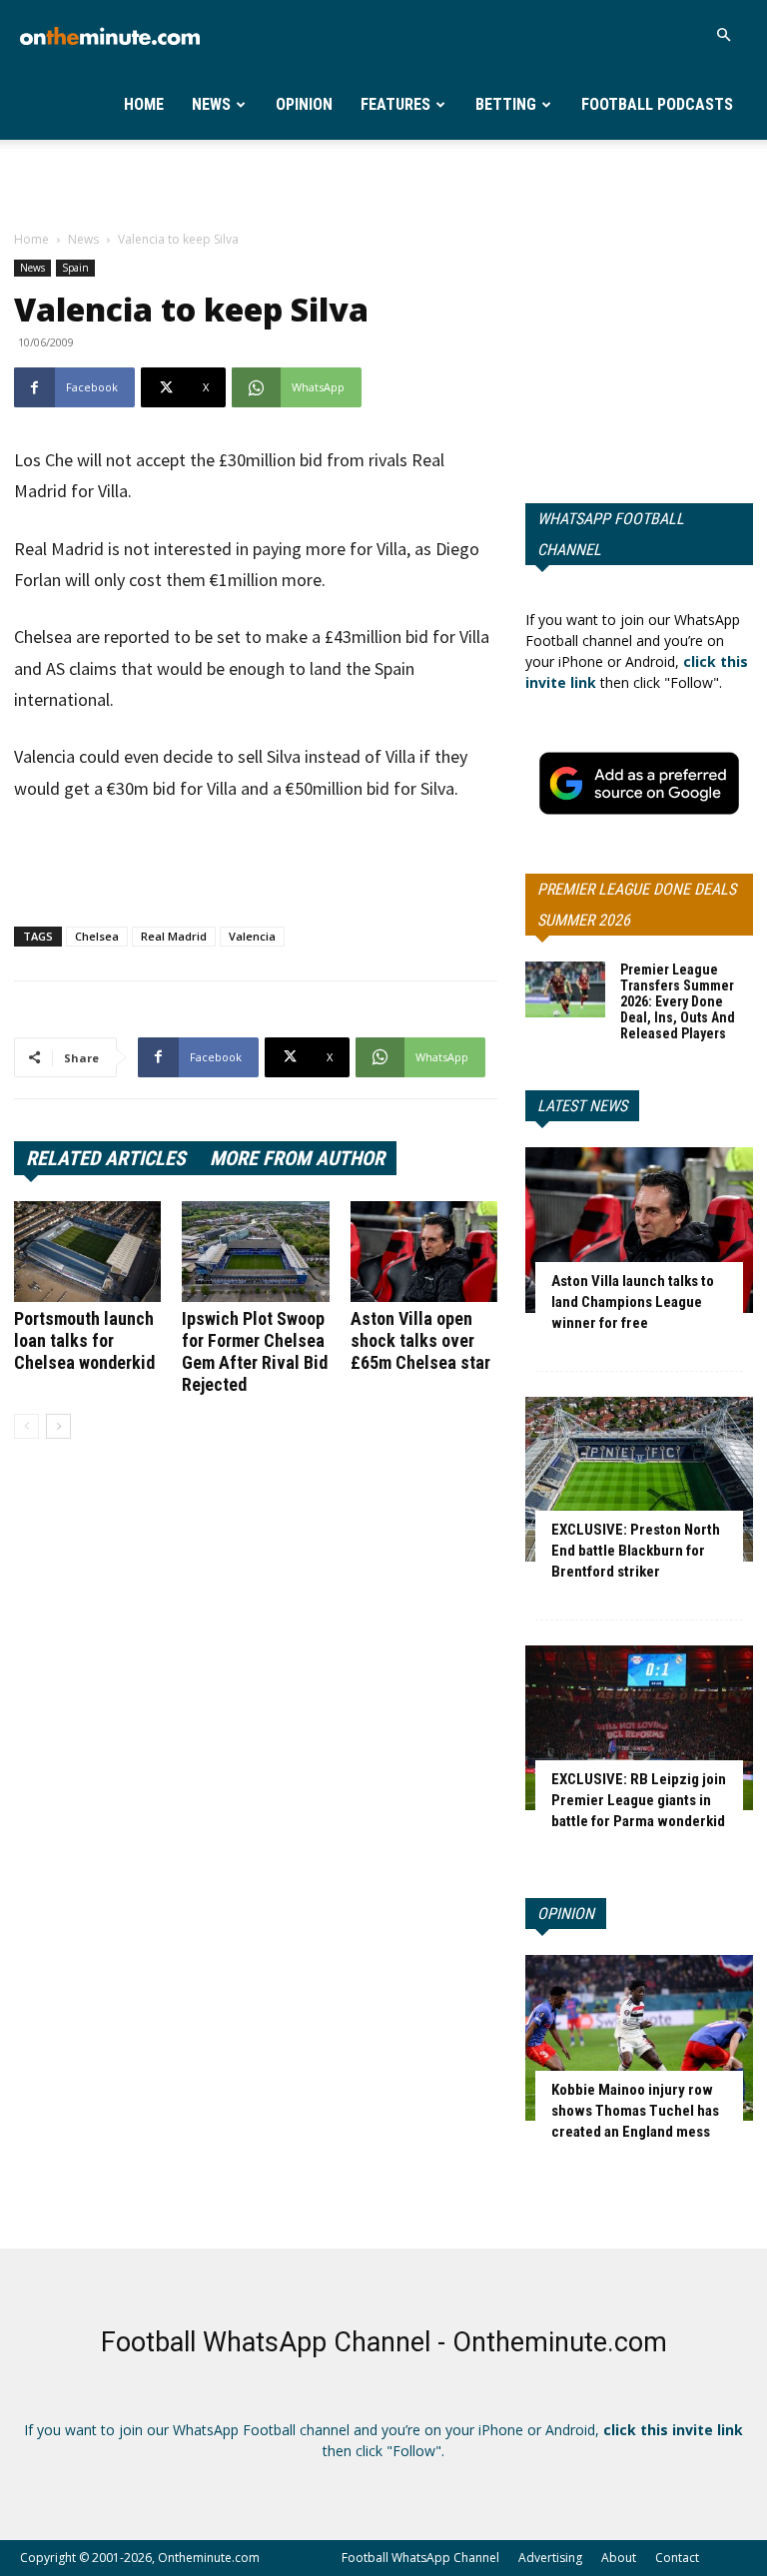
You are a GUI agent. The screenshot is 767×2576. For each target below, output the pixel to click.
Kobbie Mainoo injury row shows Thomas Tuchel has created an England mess (635, 2111)
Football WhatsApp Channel (420, 2558)
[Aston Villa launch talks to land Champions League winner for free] (639, 1230)
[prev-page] (26, 1426)
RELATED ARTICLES (106, 1158)
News (211, 104)
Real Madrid (174, 936)
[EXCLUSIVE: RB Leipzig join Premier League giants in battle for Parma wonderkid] (639, 1728)
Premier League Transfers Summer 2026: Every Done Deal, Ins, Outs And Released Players (678, 1001)
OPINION (566, 1914)
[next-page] (58, 1426)
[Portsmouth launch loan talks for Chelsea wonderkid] (87, 1252)
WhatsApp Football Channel (611, 534)
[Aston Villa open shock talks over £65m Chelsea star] (424, 1252)
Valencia (252, 936)
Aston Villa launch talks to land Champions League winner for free (633, 1302)
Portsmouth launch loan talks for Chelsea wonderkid (84, 1340)
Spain (75, 268)
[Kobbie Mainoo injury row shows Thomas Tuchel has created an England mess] (639, 2037)
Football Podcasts (657, 104)
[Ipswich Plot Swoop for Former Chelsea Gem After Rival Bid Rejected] (255, 1252)
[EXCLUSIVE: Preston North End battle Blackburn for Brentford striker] (639, 1479)
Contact (677, 2558)
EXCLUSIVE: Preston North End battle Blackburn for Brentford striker (636, 1551)
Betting (506, 104)
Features (395, 104)
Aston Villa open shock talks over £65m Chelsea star (420, 1340)
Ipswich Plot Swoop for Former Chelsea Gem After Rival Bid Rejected (255, 1351)
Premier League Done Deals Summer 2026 (637, 905)
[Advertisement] (383, 184)
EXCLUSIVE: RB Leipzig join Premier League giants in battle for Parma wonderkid (639, 1800)
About (619, 2558)
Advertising (550, 2558)
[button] (723, 35)
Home (144, 104)
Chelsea (97, 936)
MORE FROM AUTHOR (297, 1158)
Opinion (304, 104)
